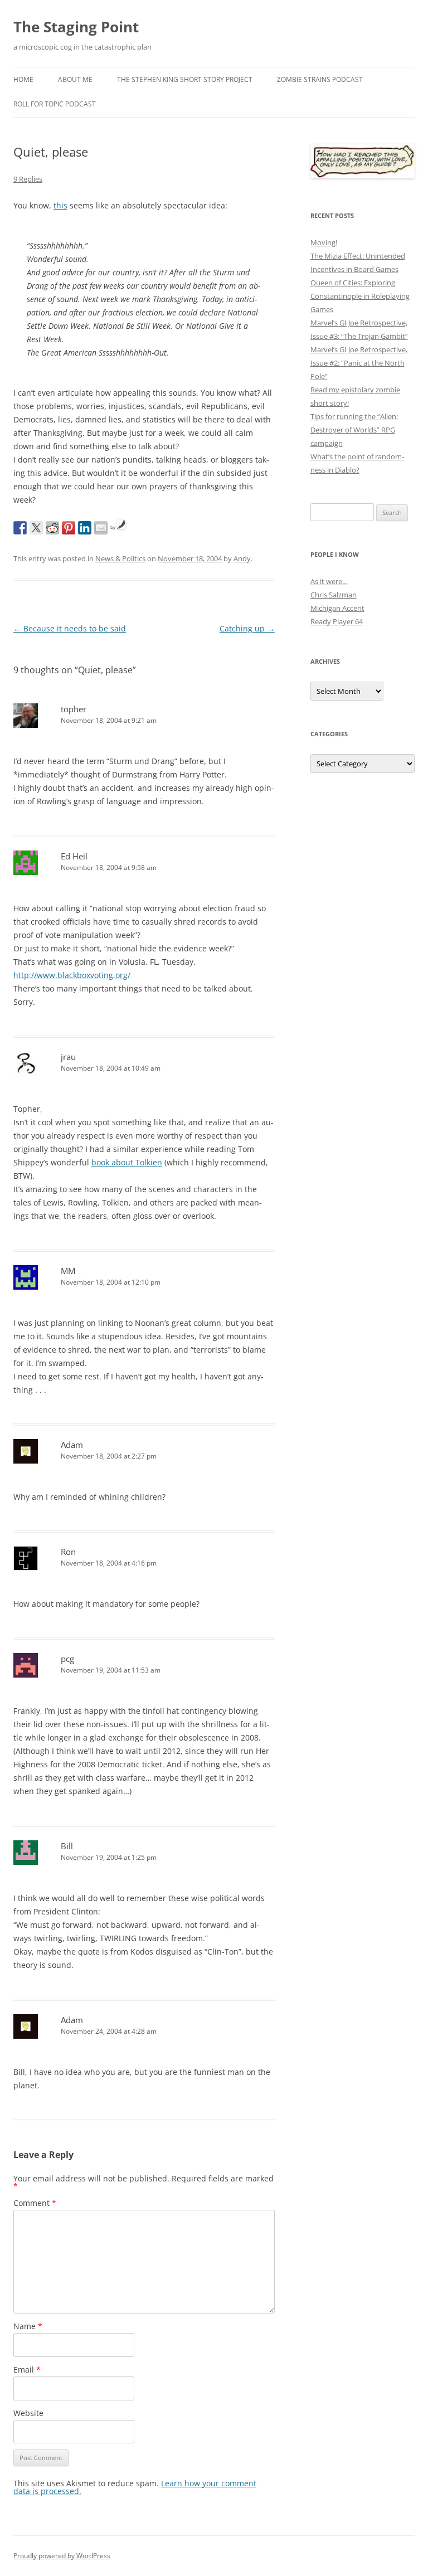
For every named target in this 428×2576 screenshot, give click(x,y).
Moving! (324, 242)
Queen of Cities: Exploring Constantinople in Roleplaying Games (360, 296)
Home (23, 79)
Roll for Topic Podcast (55, 104)
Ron (68, 1552)
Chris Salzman (334, 595)
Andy (242, 558)
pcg (67, 1659)
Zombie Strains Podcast (320, 79)
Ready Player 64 (337, 621)
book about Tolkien (127, 1162)
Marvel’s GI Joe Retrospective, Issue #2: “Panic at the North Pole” (359, 363)
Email (27, 2370)
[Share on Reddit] (52, 528)
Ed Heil (74, 856)
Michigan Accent (337, 608)
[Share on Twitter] (36, 528)
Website (28, 2413)
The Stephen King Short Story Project (185, 79)
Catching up (247, 628)
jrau (68, 1057)
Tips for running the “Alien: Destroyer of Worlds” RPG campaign (354, 430)
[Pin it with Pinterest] (69, 528)
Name (28, 2326)
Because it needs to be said (70, 628)
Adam (72, 1445)
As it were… (329, 581)
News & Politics (120, 558)
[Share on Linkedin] (85, 528)
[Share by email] (101, 528)
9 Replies (28, 179)
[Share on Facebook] (20, 528)
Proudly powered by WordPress (62, 2556)
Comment (35, 2203)
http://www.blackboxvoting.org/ (72, 975)
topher (74, 709)
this (60, 205)
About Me (75, 79)
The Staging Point (76, 27)
